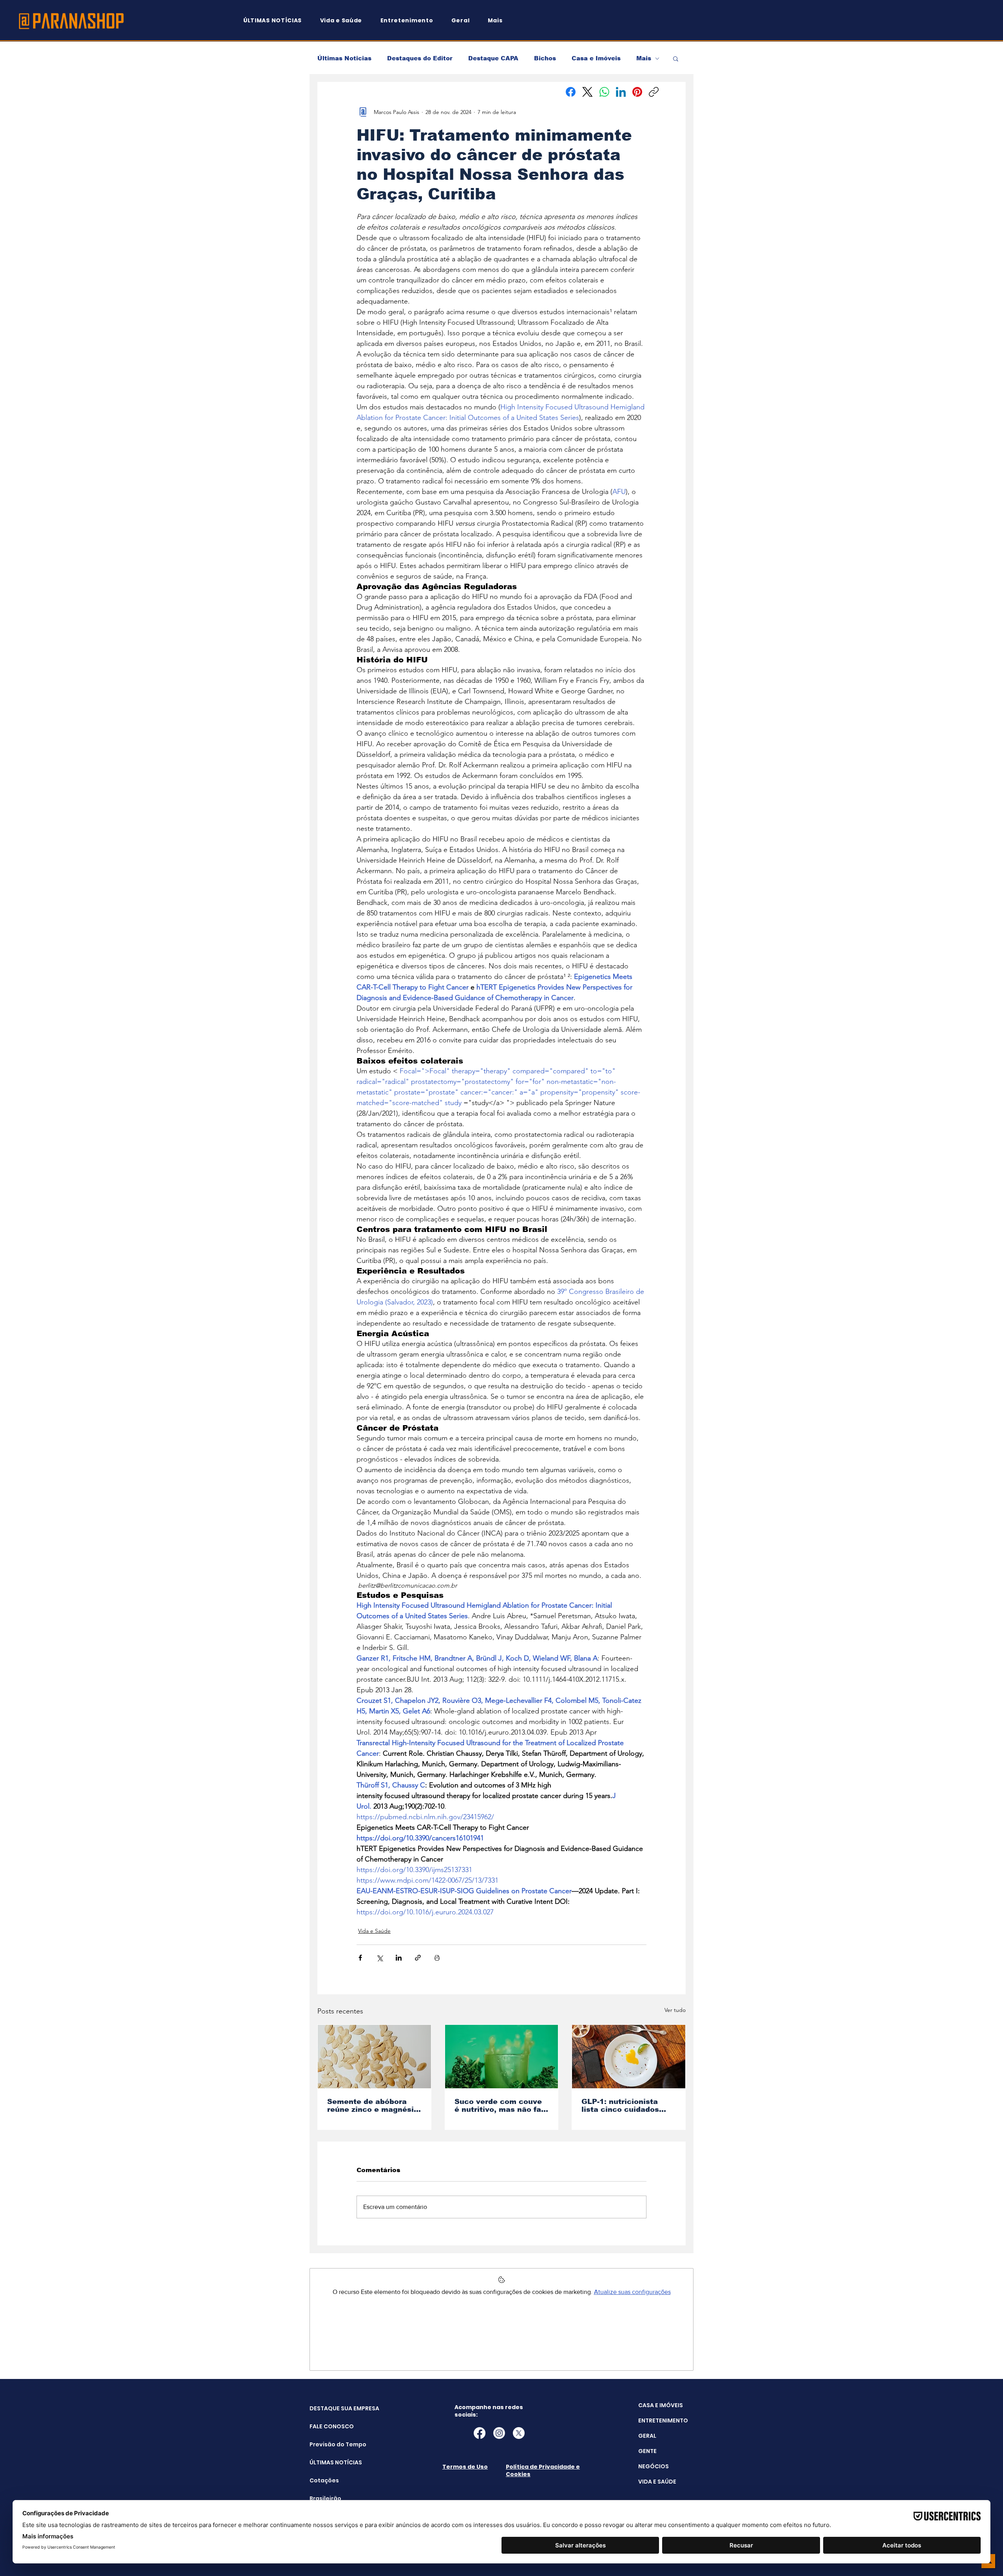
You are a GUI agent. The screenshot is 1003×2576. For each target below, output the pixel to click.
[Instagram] (499, 2433)
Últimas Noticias (344, 58)
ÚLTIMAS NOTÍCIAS (329, 2462)
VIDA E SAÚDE (657, 2482)
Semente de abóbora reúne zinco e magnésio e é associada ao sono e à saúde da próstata (374, 2106)
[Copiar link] (654, 92)
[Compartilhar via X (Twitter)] (379, 1958)
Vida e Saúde (374, 1931)
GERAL (647, 2436)
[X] (519, 2433)
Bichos (545, 58)
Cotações (324, 2480)
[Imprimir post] (437, 1958)
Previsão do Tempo (329, 2444)
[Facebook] (571, 92)
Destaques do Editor (420, 58)
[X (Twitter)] (587, 92)
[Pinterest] (637, 92)
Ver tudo (675, 2010)
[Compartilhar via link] (418, 1958)
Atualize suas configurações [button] (632, 2292)
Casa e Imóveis (596, 58)
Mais (644, 58)
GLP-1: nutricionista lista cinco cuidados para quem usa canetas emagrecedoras (626, 2106)
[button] (499, 21)
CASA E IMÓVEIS (661, 2405)
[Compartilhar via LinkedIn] (399, 1958)
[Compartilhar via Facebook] (360, 1958)
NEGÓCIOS (654, 2466)
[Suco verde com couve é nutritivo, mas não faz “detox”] (502, 2057)
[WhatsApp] (604, 92)
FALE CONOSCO (329, 2426)
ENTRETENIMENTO (663, 2420)
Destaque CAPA (493, 58)
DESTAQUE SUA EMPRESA (329, 2408)
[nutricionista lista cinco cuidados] (629, 2057)
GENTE (647, 2451)
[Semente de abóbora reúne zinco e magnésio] (374, 2057)
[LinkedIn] (621, 92)
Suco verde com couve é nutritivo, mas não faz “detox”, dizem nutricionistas (500, 2106)
